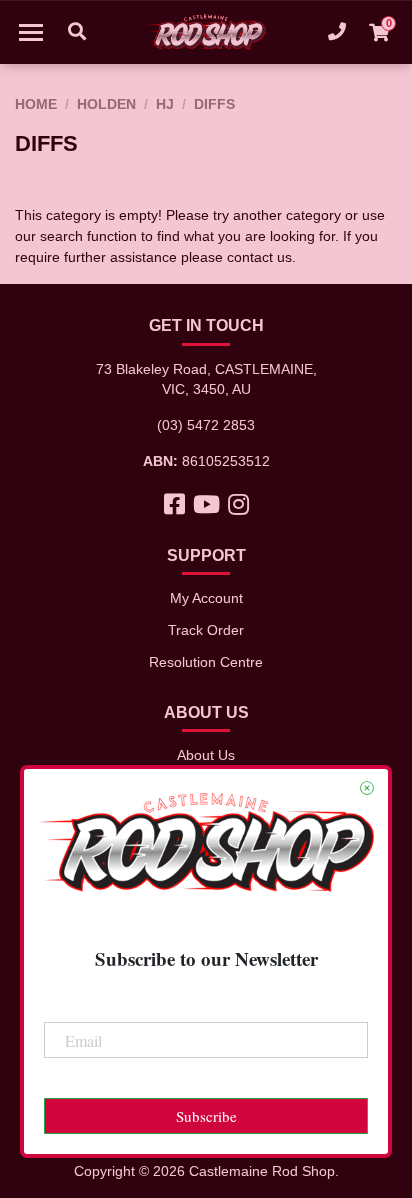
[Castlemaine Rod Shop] (206, 32)
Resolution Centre (206, 662)
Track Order (206, 630)
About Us (206, 755)
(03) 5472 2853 (206, 425)
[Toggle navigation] (31, 32)
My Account (206, 598)
